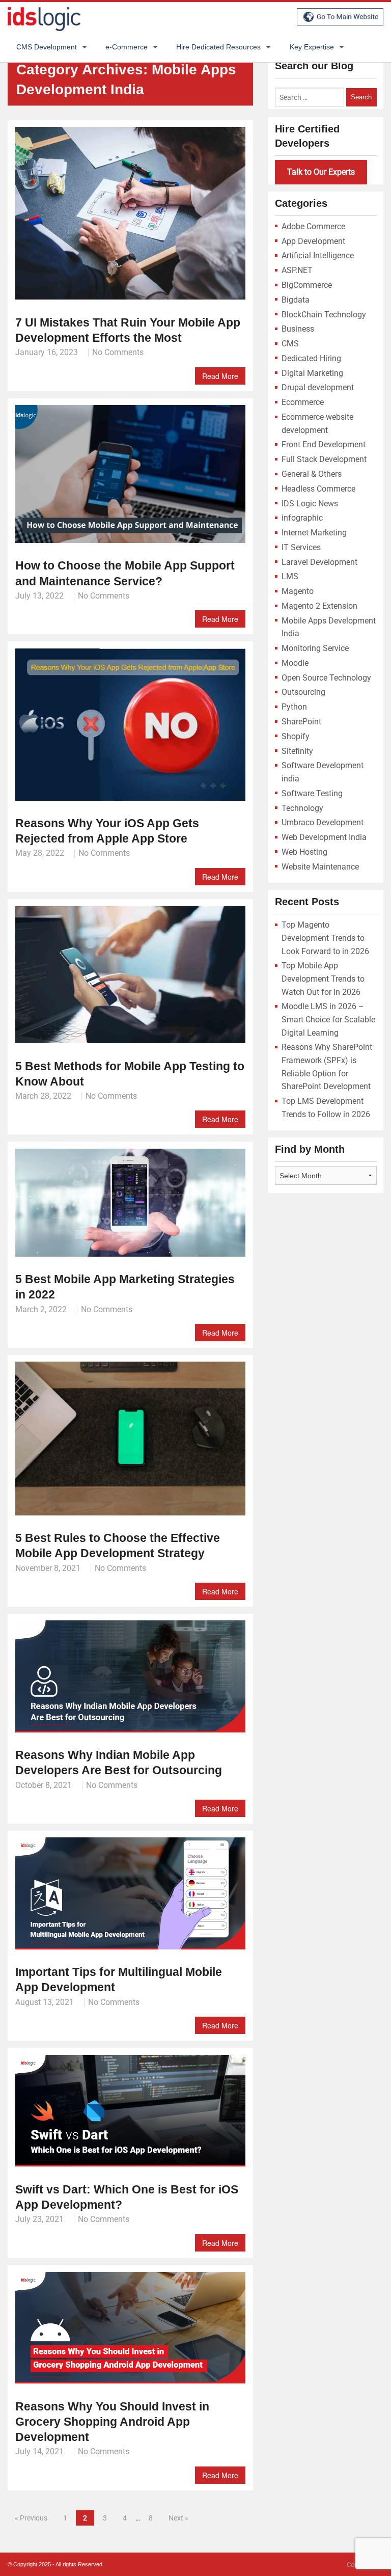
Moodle (295, 663)
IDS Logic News (310, 504)
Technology (302, 808)
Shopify (296, 736)
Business (298, 329)
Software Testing (312, 793)
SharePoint (301, 722)
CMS (290, 344)
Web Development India (324, 837)
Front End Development (324, 444)
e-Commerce (127, 47)
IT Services (301, 547)
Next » (178, 2518)
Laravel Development (319, 562)
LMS (290, 576)
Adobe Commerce (313, 226)
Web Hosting (304, 852)
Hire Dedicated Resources (218, 47)
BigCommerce (307, 285)
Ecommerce (303, 402)
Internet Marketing (314, 533)
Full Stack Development (324, 459)
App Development (313, 241)
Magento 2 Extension (319, 606)
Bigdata (296, 300)
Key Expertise (312, 47)
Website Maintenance (320, 867)
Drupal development (318, 387)
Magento (298, 591)
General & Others (312, 474)
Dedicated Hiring (311, 358)
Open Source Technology (326, 678)
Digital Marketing (312, 373)
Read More (220, 376)
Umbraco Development (323, 822)
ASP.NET (297, 270)
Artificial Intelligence (318, 255)
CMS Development (47, 47)
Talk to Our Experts (321, 172)
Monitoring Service (315, 648)
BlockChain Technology (324, 315)
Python (294, 707)
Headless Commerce (318, 489)
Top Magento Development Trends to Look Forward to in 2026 (325, 938)
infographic (302, 518)
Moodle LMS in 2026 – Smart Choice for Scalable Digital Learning (328, 1019)
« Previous (31, 2518)
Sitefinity (297, 751)
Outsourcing (303, 692)
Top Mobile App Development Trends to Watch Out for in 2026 (323, 979)
